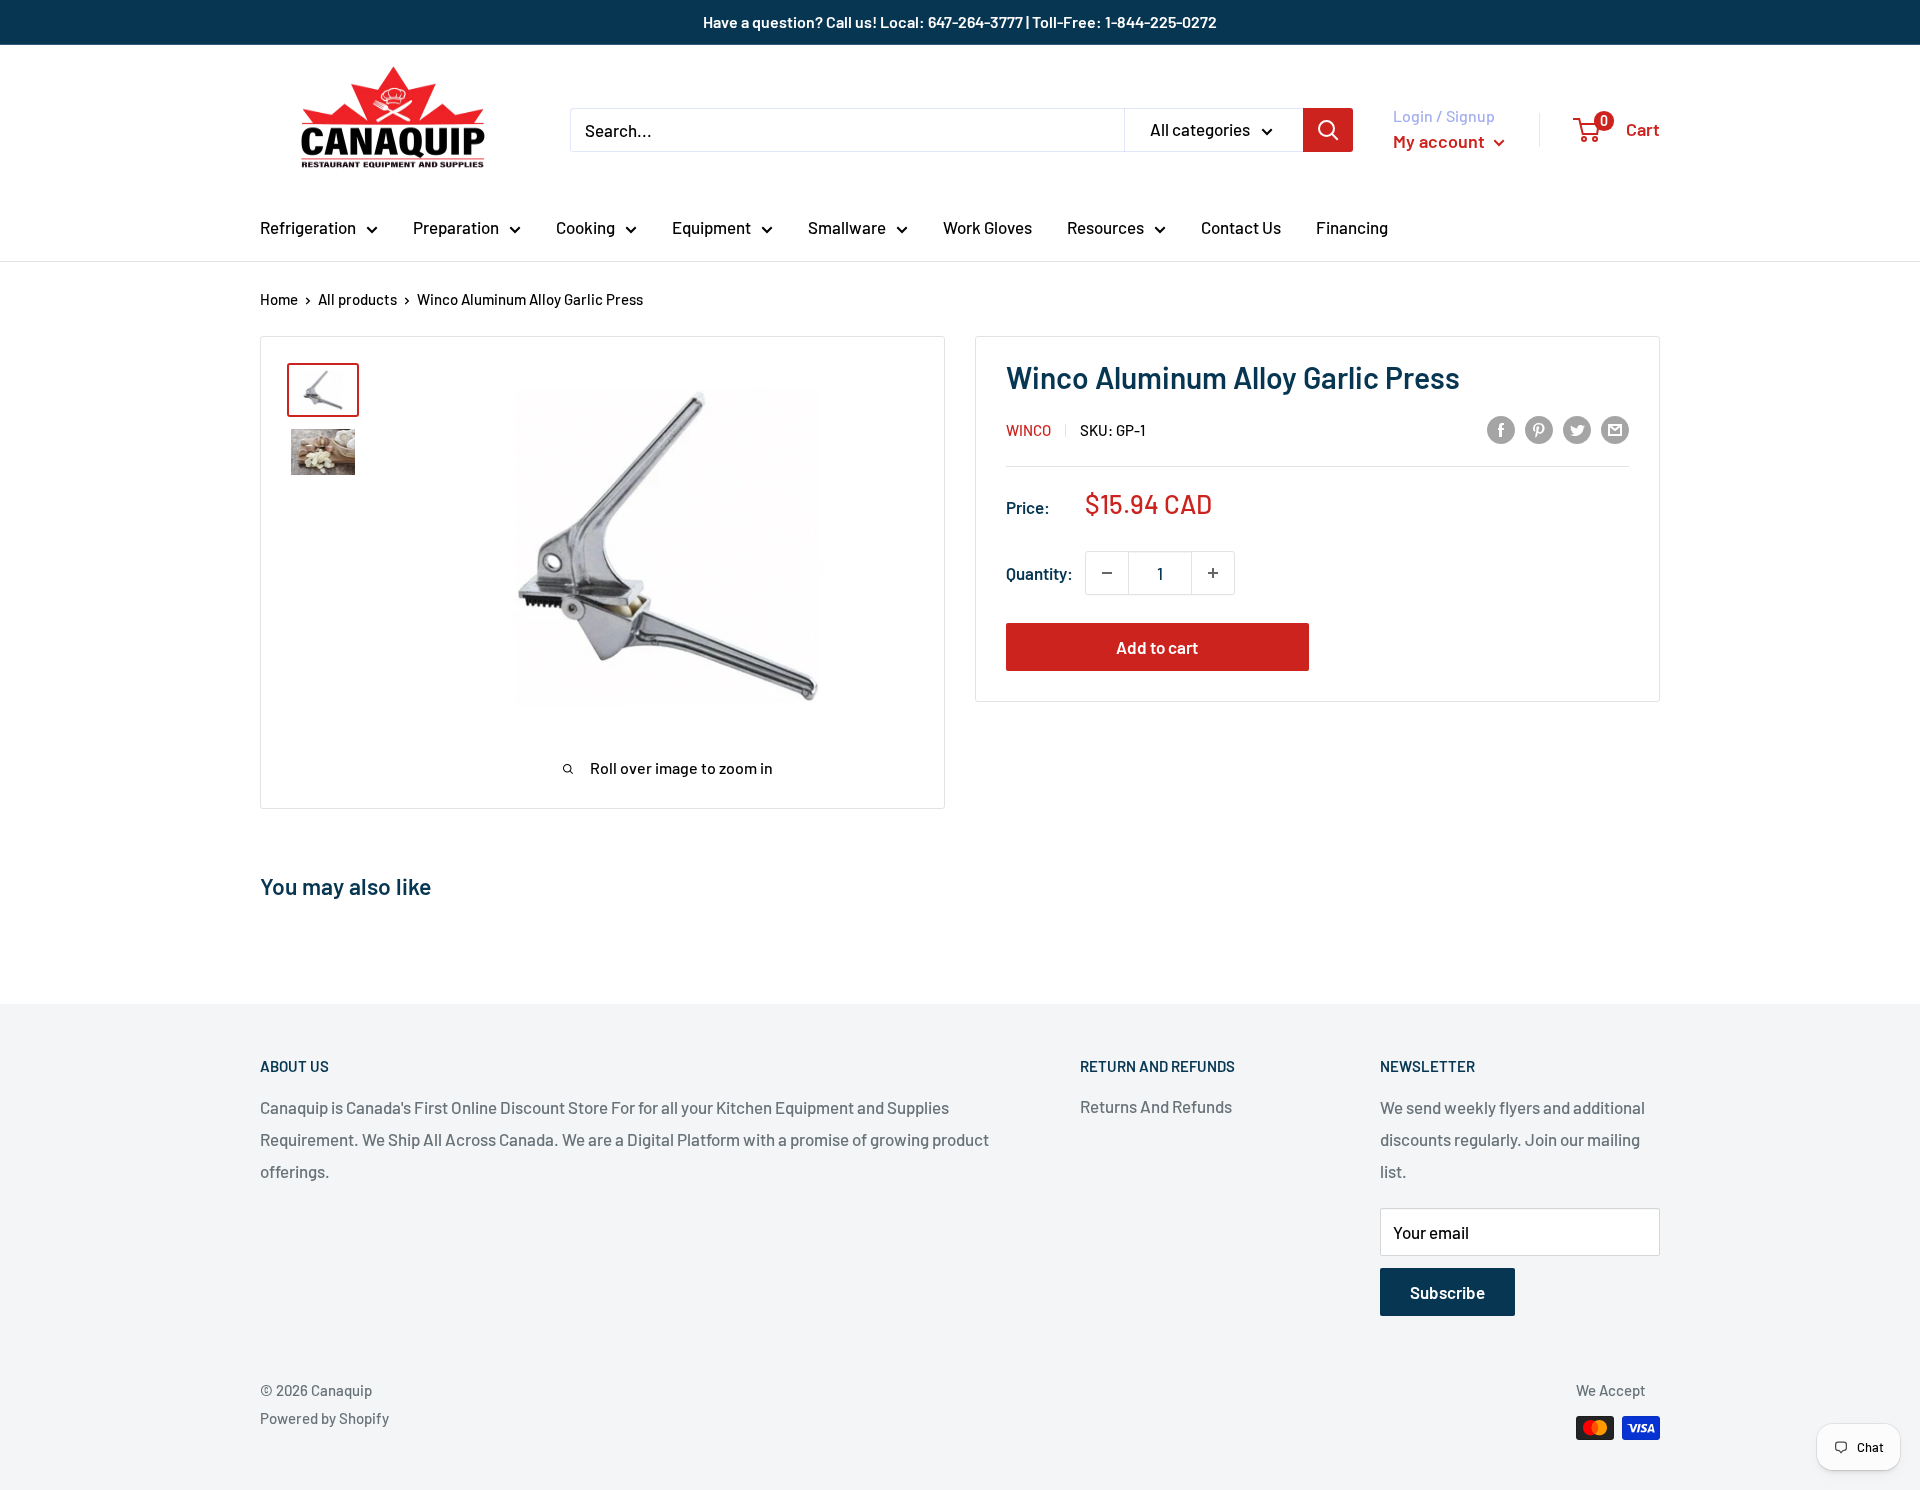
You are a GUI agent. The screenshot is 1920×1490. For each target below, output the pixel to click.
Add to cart (1157, 647)
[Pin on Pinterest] (1539, 428)
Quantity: (1039, 573)
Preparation (456, 227)
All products (357, 299)
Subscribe (1447, 1292)
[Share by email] (1615, 428)
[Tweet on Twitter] (1577, 428)
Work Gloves (987, 227)
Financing (1352, 227)
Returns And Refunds (1156, 1106)
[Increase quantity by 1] (1213, 573)
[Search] (1328, 130)
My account (1441, 141)
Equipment (711, 227)
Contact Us (1241, 227)
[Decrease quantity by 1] (1107, 573)
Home (279, 299)
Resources (1105, 227)
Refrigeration (308, 227)
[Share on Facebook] (1501, 428)
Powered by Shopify (324, 1418)
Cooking (585, 227)
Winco (1028, 430)
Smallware (847, 227)
